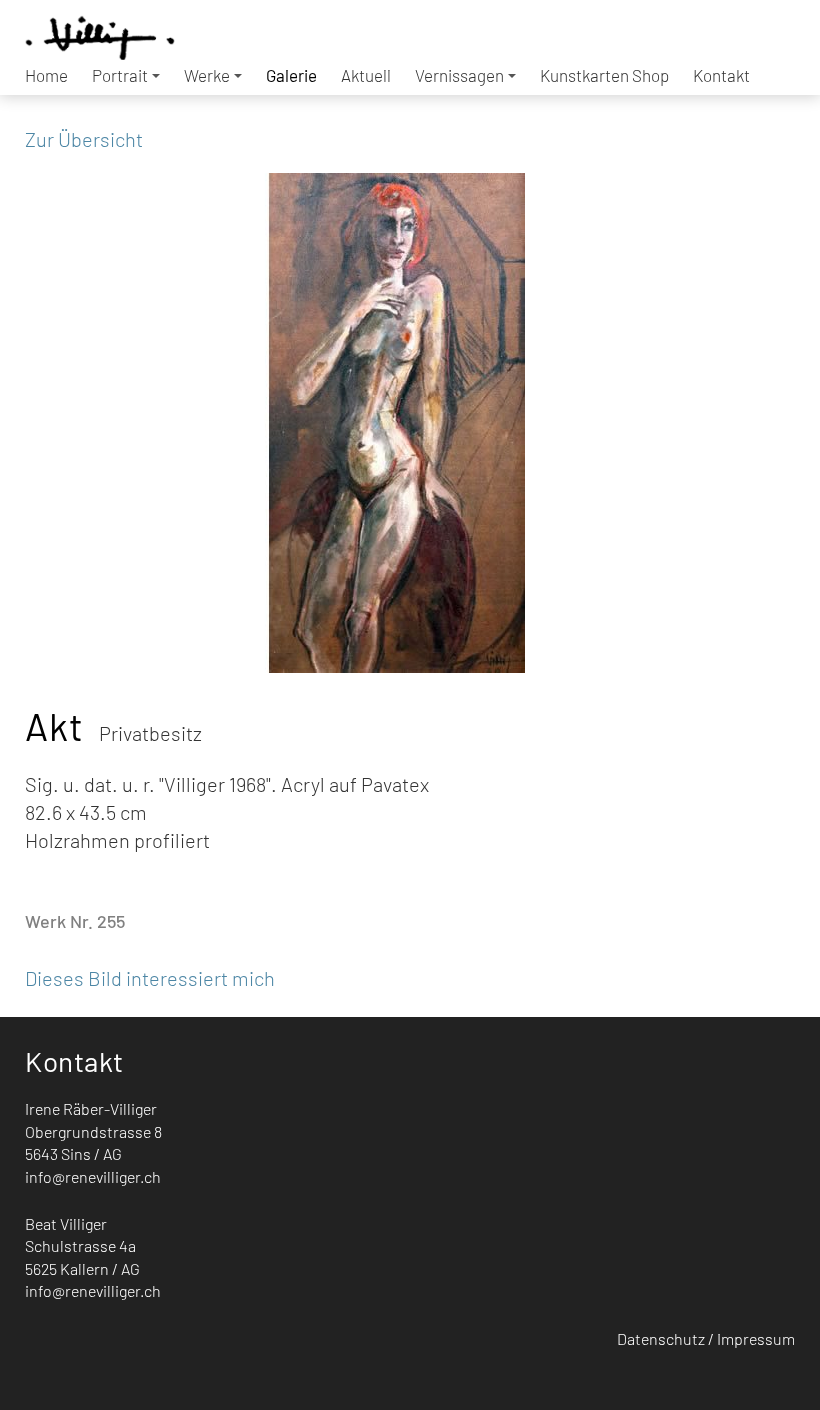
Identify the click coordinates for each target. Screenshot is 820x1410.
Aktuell (366, 75)
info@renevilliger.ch (93, 1176)
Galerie (291, 75)
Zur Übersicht (84, 139)
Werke (207, 75)
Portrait (120, 75)
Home (46, 75)
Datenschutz (661, 1338)
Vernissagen (459, 75)
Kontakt (721, 75)
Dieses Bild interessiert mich (150, 978)
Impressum (756, 1338)
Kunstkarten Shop (604, 75)
